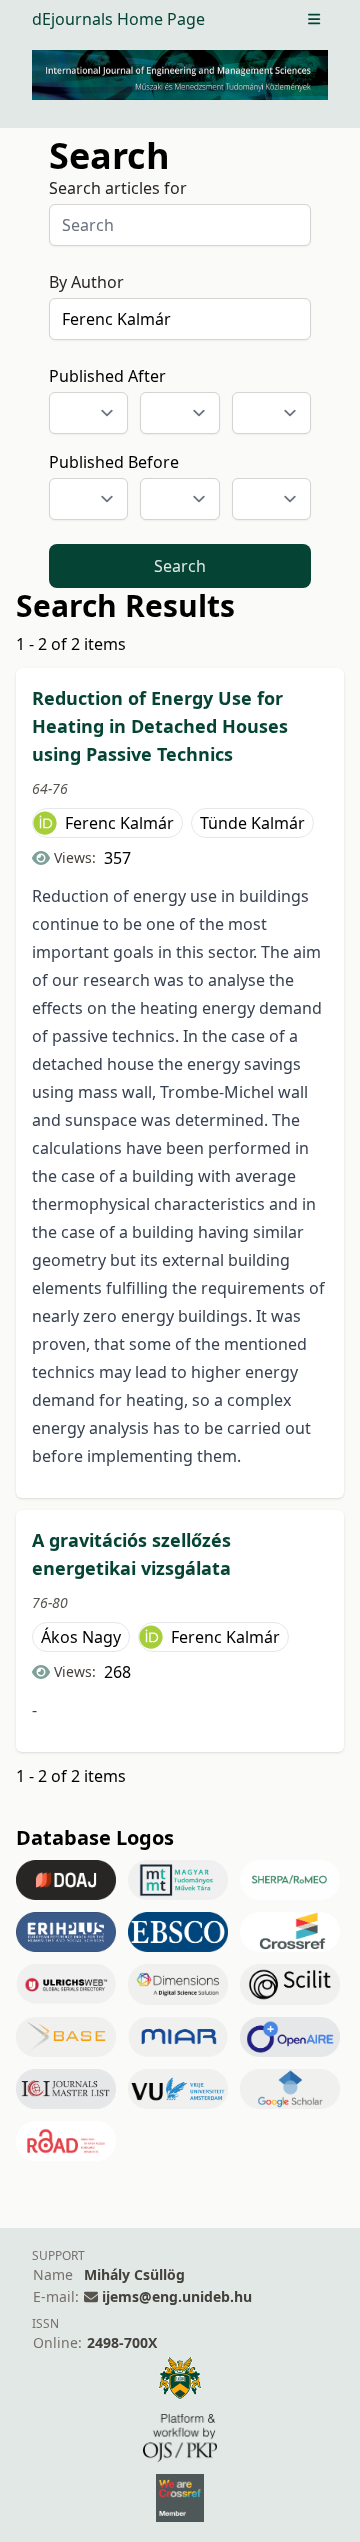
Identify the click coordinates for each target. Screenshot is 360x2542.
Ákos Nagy (81, 1637)
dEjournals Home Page (118, 19)
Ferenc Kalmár (119, 823)
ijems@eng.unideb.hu (177, 2296)
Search (180, 566)
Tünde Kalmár (252, 823)
